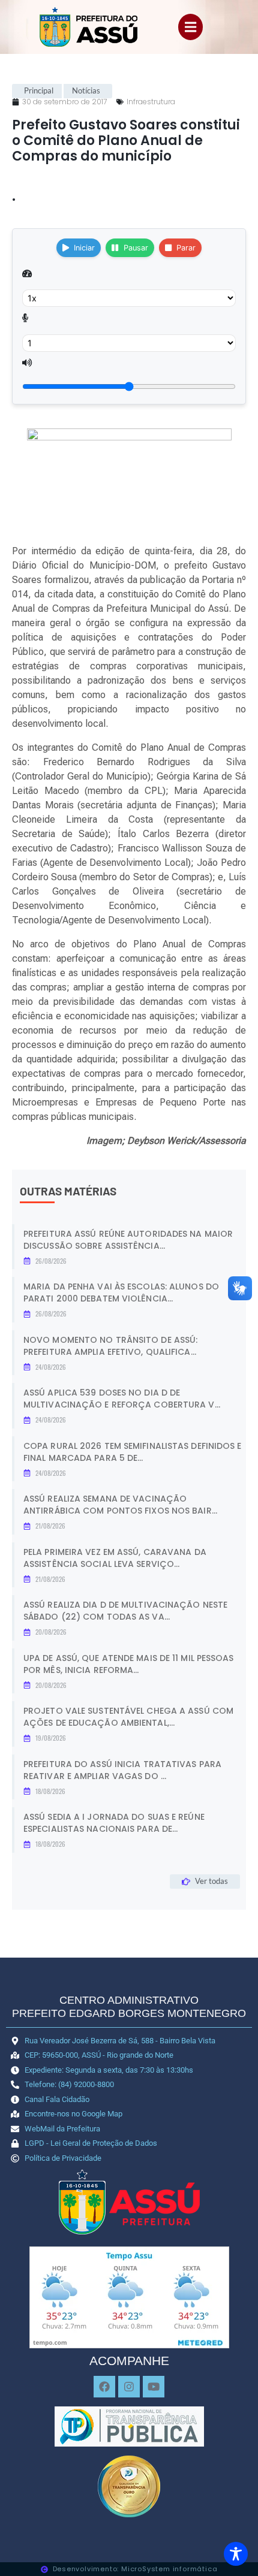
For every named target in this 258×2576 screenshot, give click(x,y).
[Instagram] (129, 2387)
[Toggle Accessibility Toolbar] (236, 2554)
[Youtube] (154, 2387)
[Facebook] (104, 2387)
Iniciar (84, 248)
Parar (186, 248)
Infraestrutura (151, 102)
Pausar (136, 248)
